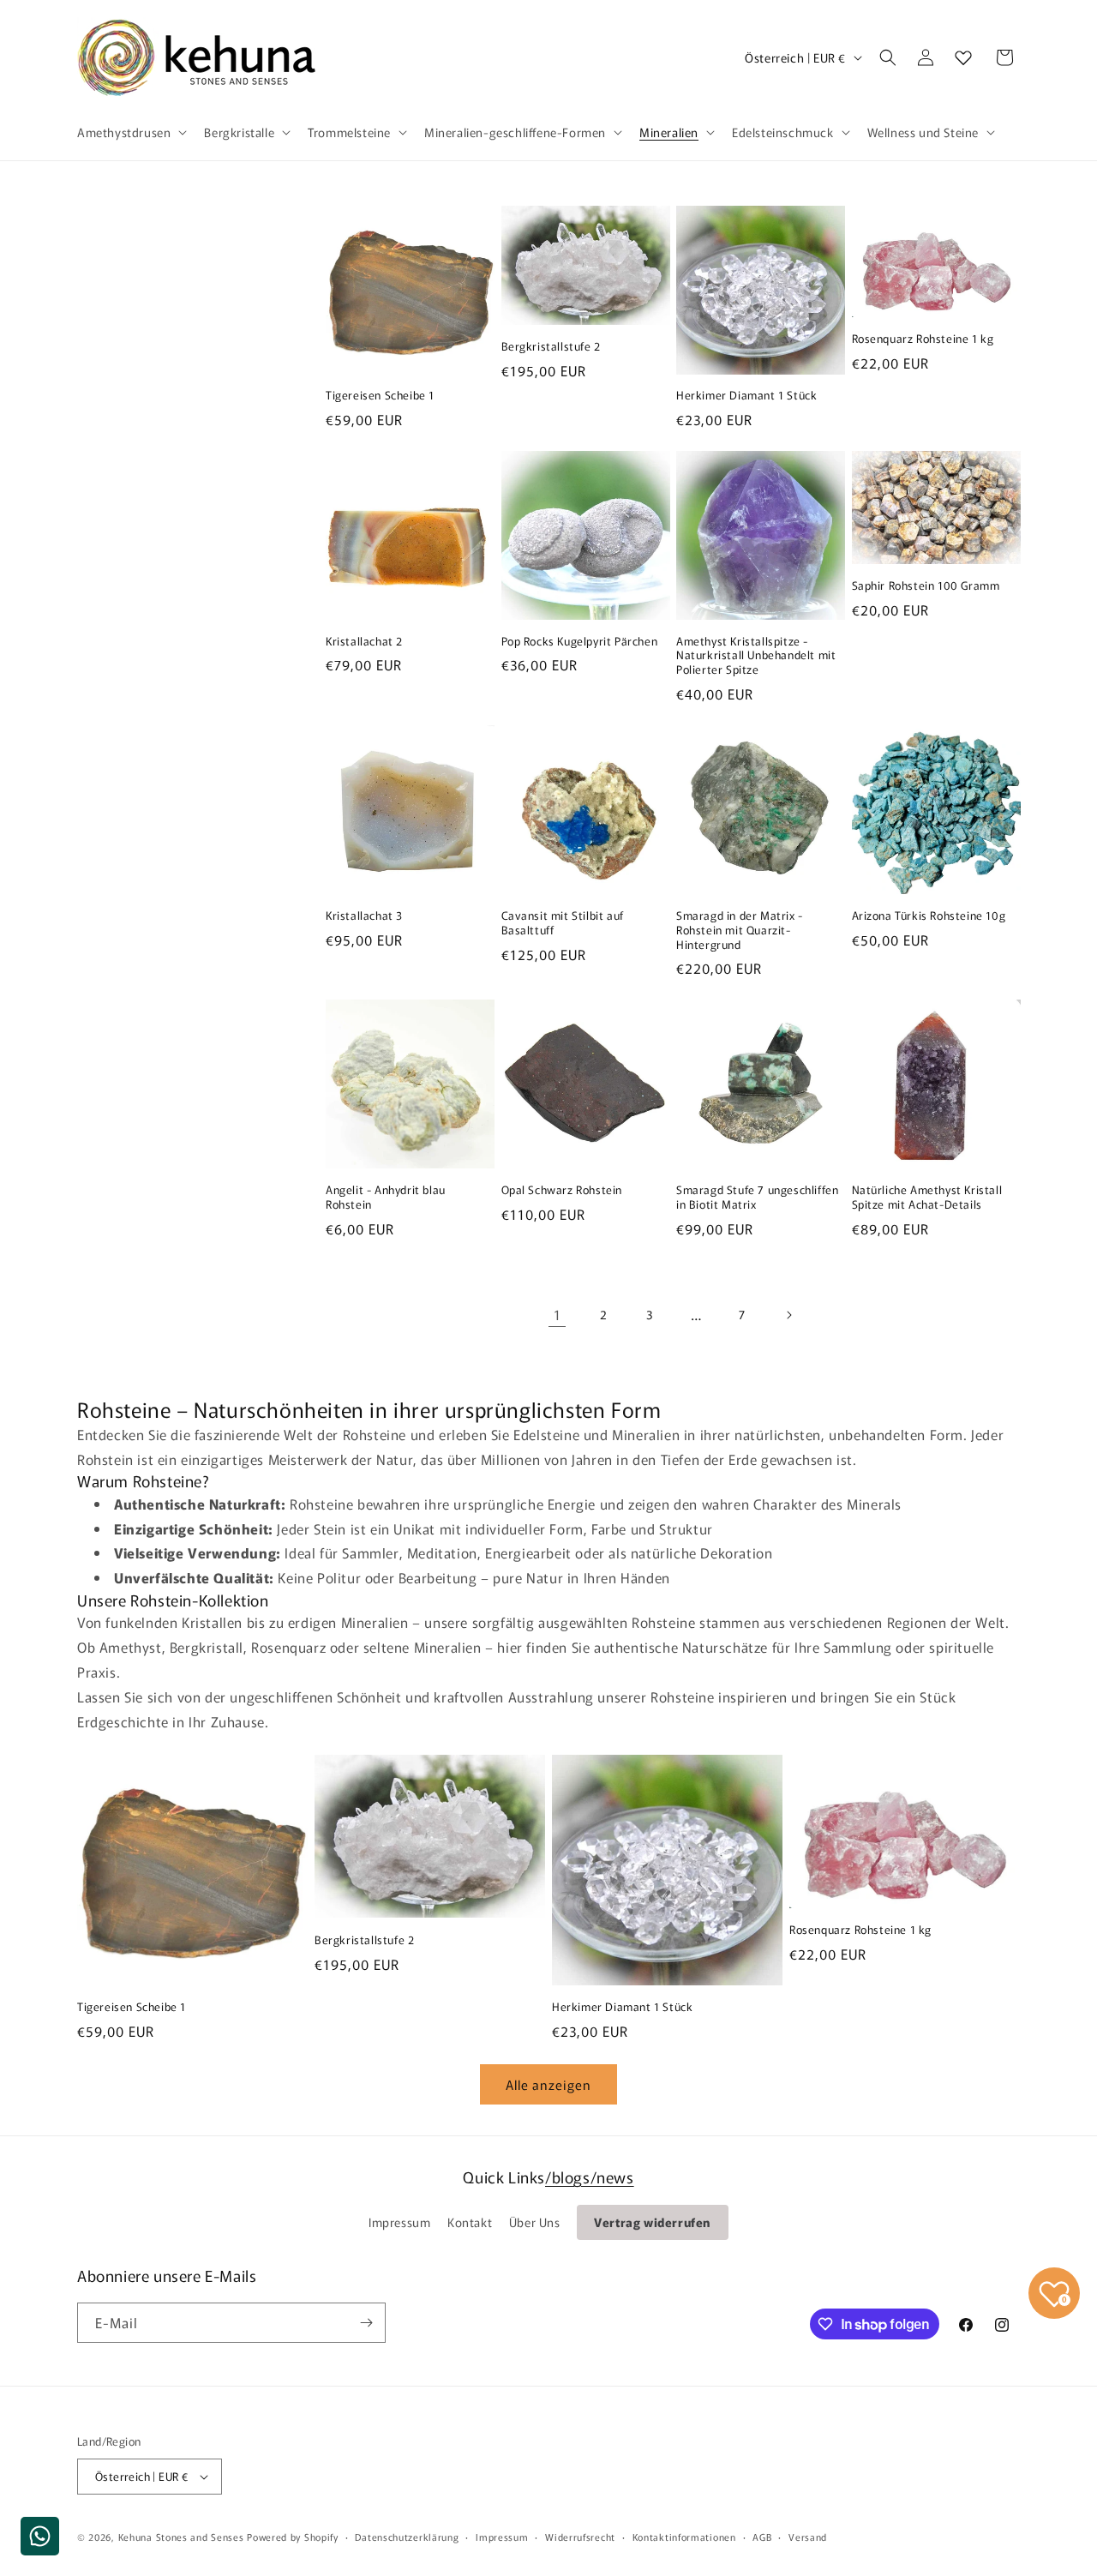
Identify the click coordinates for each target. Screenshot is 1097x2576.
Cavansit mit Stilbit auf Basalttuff (563, 923)
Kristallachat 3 (364, 916)
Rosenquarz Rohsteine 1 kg (923, 339)
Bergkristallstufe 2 (551, 347)
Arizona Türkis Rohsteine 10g (929, 916)
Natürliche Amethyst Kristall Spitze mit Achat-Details (927, 1198)
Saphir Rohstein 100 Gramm (926, 586)
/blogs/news (590, 2177)
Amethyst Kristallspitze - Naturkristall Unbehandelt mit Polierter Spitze (756, 656)
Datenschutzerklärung (407, 2537)
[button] (130, 132)
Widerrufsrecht (580, 2537)
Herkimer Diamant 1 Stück (746, 396)
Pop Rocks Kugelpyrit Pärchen (580, 642)
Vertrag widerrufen (653, 2222)
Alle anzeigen (548, 2084)
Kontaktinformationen (684, 2537)
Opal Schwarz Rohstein (562, 1190)
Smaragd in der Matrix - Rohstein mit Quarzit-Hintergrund (740, 931)
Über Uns (535, 2222)
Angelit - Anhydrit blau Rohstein (386, 1198)
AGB (762, 2537)
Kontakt (470, 2222)
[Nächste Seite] (788, 1315)
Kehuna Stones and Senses (181, 2537)
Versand (808, 2537)
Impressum (399, 2222)
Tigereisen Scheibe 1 (380, 396)
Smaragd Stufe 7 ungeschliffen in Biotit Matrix (757, 1198)
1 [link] (557, 1314)
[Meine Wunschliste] (963, 57)
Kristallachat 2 (364, 642)
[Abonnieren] (366, 2323)
